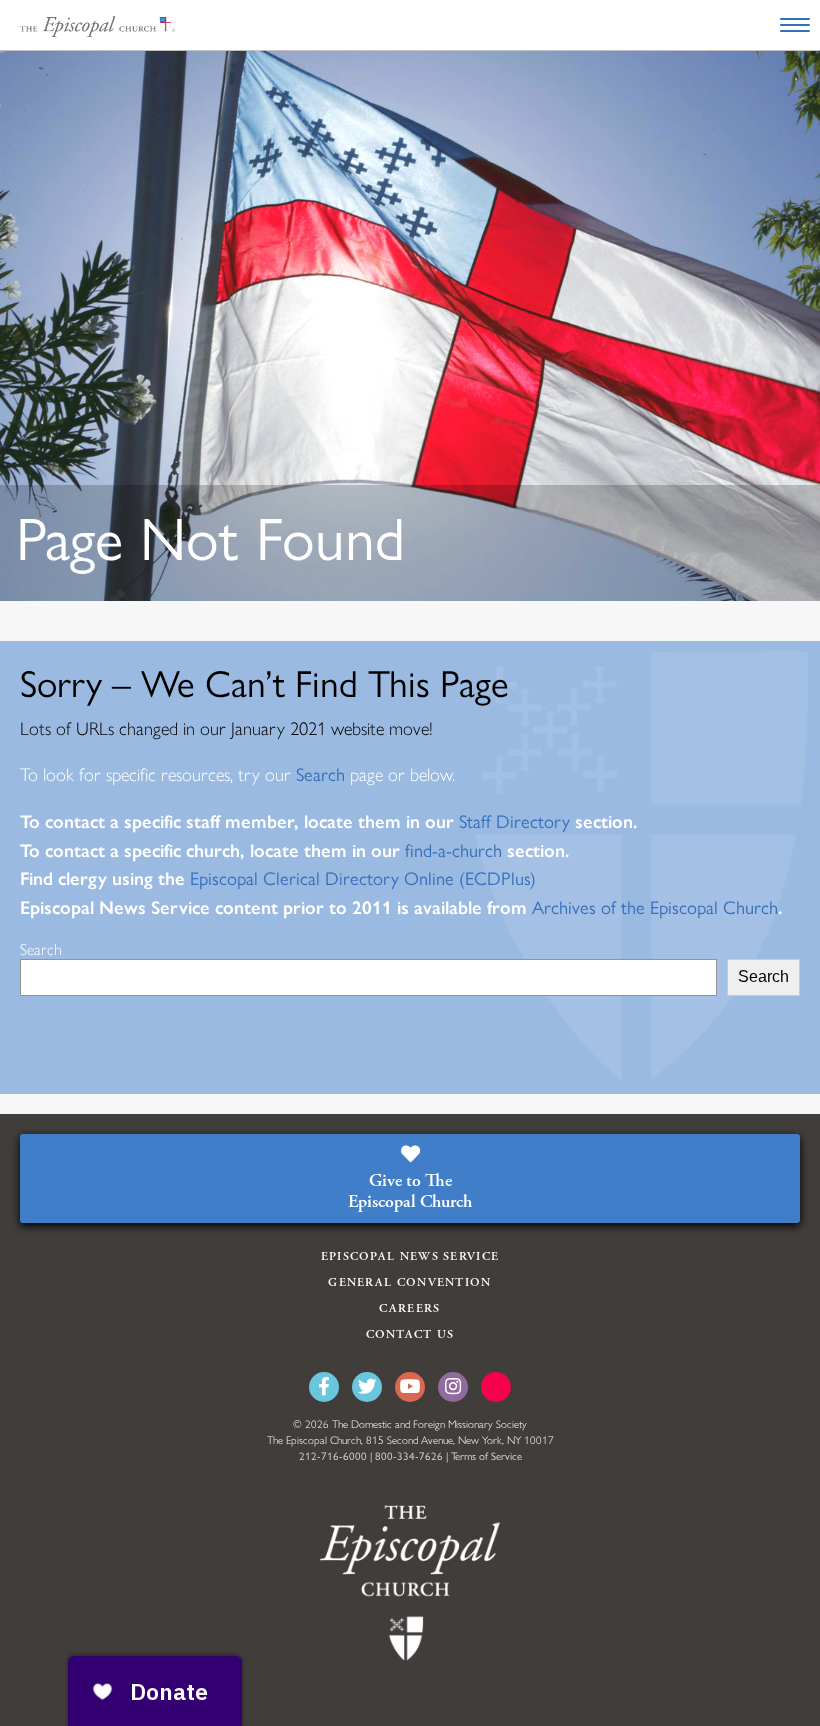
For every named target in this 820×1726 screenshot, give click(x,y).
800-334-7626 (409, 1456)
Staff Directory (512, 822)
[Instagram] (453, 1387)
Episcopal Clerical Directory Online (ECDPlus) (363, 879)
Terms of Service (486, 1456)
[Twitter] (367, 1387)
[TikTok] (496, 1387)
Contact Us (410, 1334)
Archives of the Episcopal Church (655, 908)
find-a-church (451, 851)
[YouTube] (410, 1387)
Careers (409, 1308)
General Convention (409, 1282)
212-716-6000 (333, 1456)
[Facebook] (324, 1387)
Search (320, 775)
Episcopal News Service (410, 1256)
